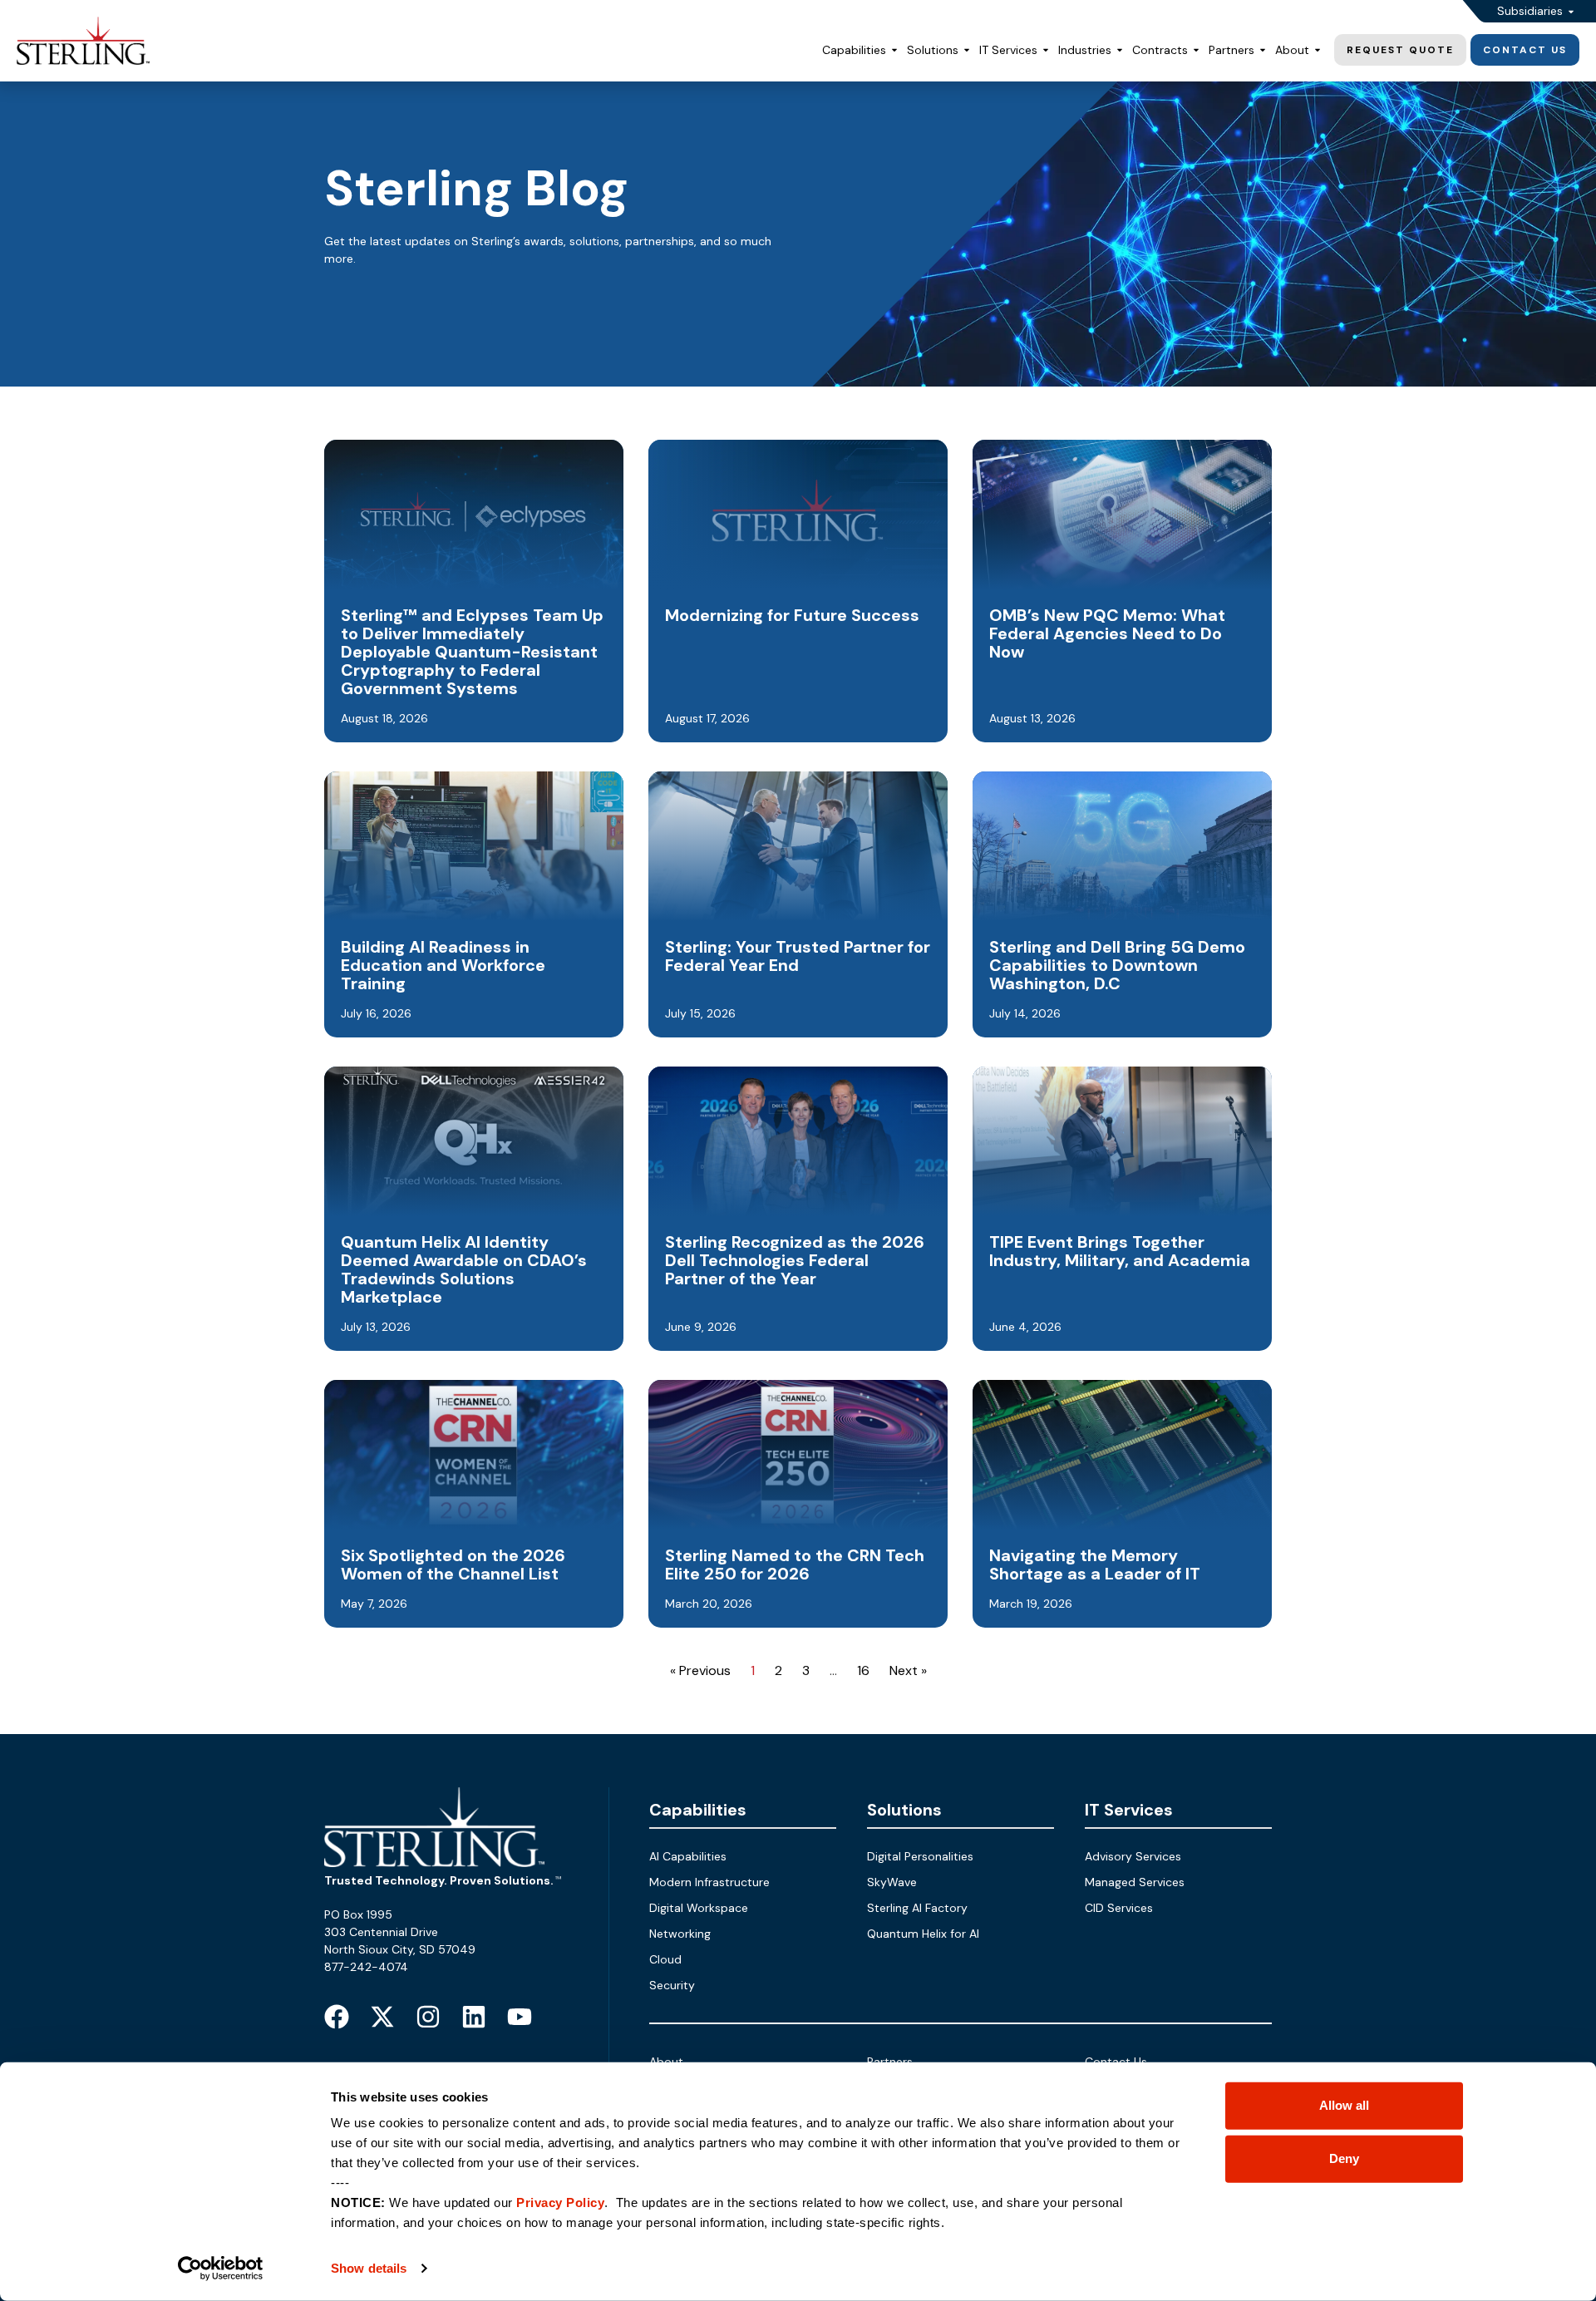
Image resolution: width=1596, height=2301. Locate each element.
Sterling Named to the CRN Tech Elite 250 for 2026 (795, 1564)
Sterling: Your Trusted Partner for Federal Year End (798, 956)
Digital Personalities (920, 1856)
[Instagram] (428, 2017)
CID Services (1119, 1908)
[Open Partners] (1263, 50)
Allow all (1344, 2105)
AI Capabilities (688, 1856)
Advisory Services (1133, 1856)
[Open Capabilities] (894, 50)
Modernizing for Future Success (792, 615)
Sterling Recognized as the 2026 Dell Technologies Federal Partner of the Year (795, 1260)
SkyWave (892, 1882)
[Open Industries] (1120, 50)
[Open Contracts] (1196, 50)
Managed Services (1135, 1882)
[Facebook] (337, 2017)
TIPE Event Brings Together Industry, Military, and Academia (1120, 1251)
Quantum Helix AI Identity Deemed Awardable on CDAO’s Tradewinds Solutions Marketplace (464, 1269)
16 (863, 1670)
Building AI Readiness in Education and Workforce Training (443, 965)
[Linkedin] (474, 2017)
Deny (1344, 2158)
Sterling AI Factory (917, 1908)
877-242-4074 (366, 1967)
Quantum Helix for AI (923, 1934)
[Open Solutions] (967, 50)
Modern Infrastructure (709, 1882)
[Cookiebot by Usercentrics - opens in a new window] (221, 2269)
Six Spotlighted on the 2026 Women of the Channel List (453, 1564)
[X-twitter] (382, 2017)
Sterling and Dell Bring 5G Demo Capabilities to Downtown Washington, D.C (1117, 965)
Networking (680, 1934)
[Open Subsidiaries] (1571, 11)
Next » (908, 1670)
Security (672, 1985)
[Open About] (1318, 50)
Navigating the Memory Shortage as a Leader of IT (1095, 1564)
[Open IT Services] (1046, 50)
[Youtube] (520, 2017)
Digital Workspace (699, 1908)
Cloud (665, 1959)
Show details (369, 2268)
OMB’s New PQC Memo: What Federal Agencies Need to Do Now (1107, 633)
